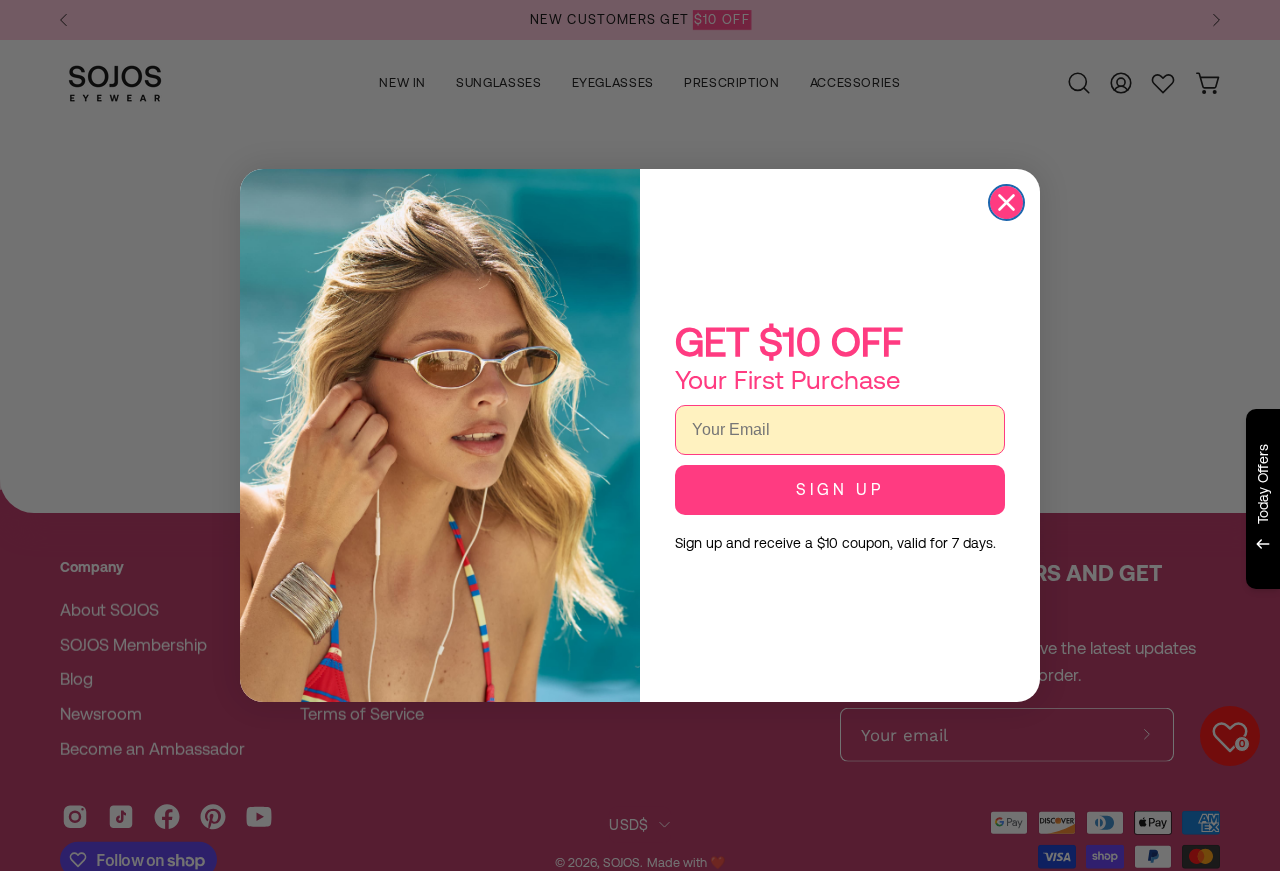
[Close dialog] (1006, 202)
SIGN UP (840, 489)
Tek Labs (1087, 613)
